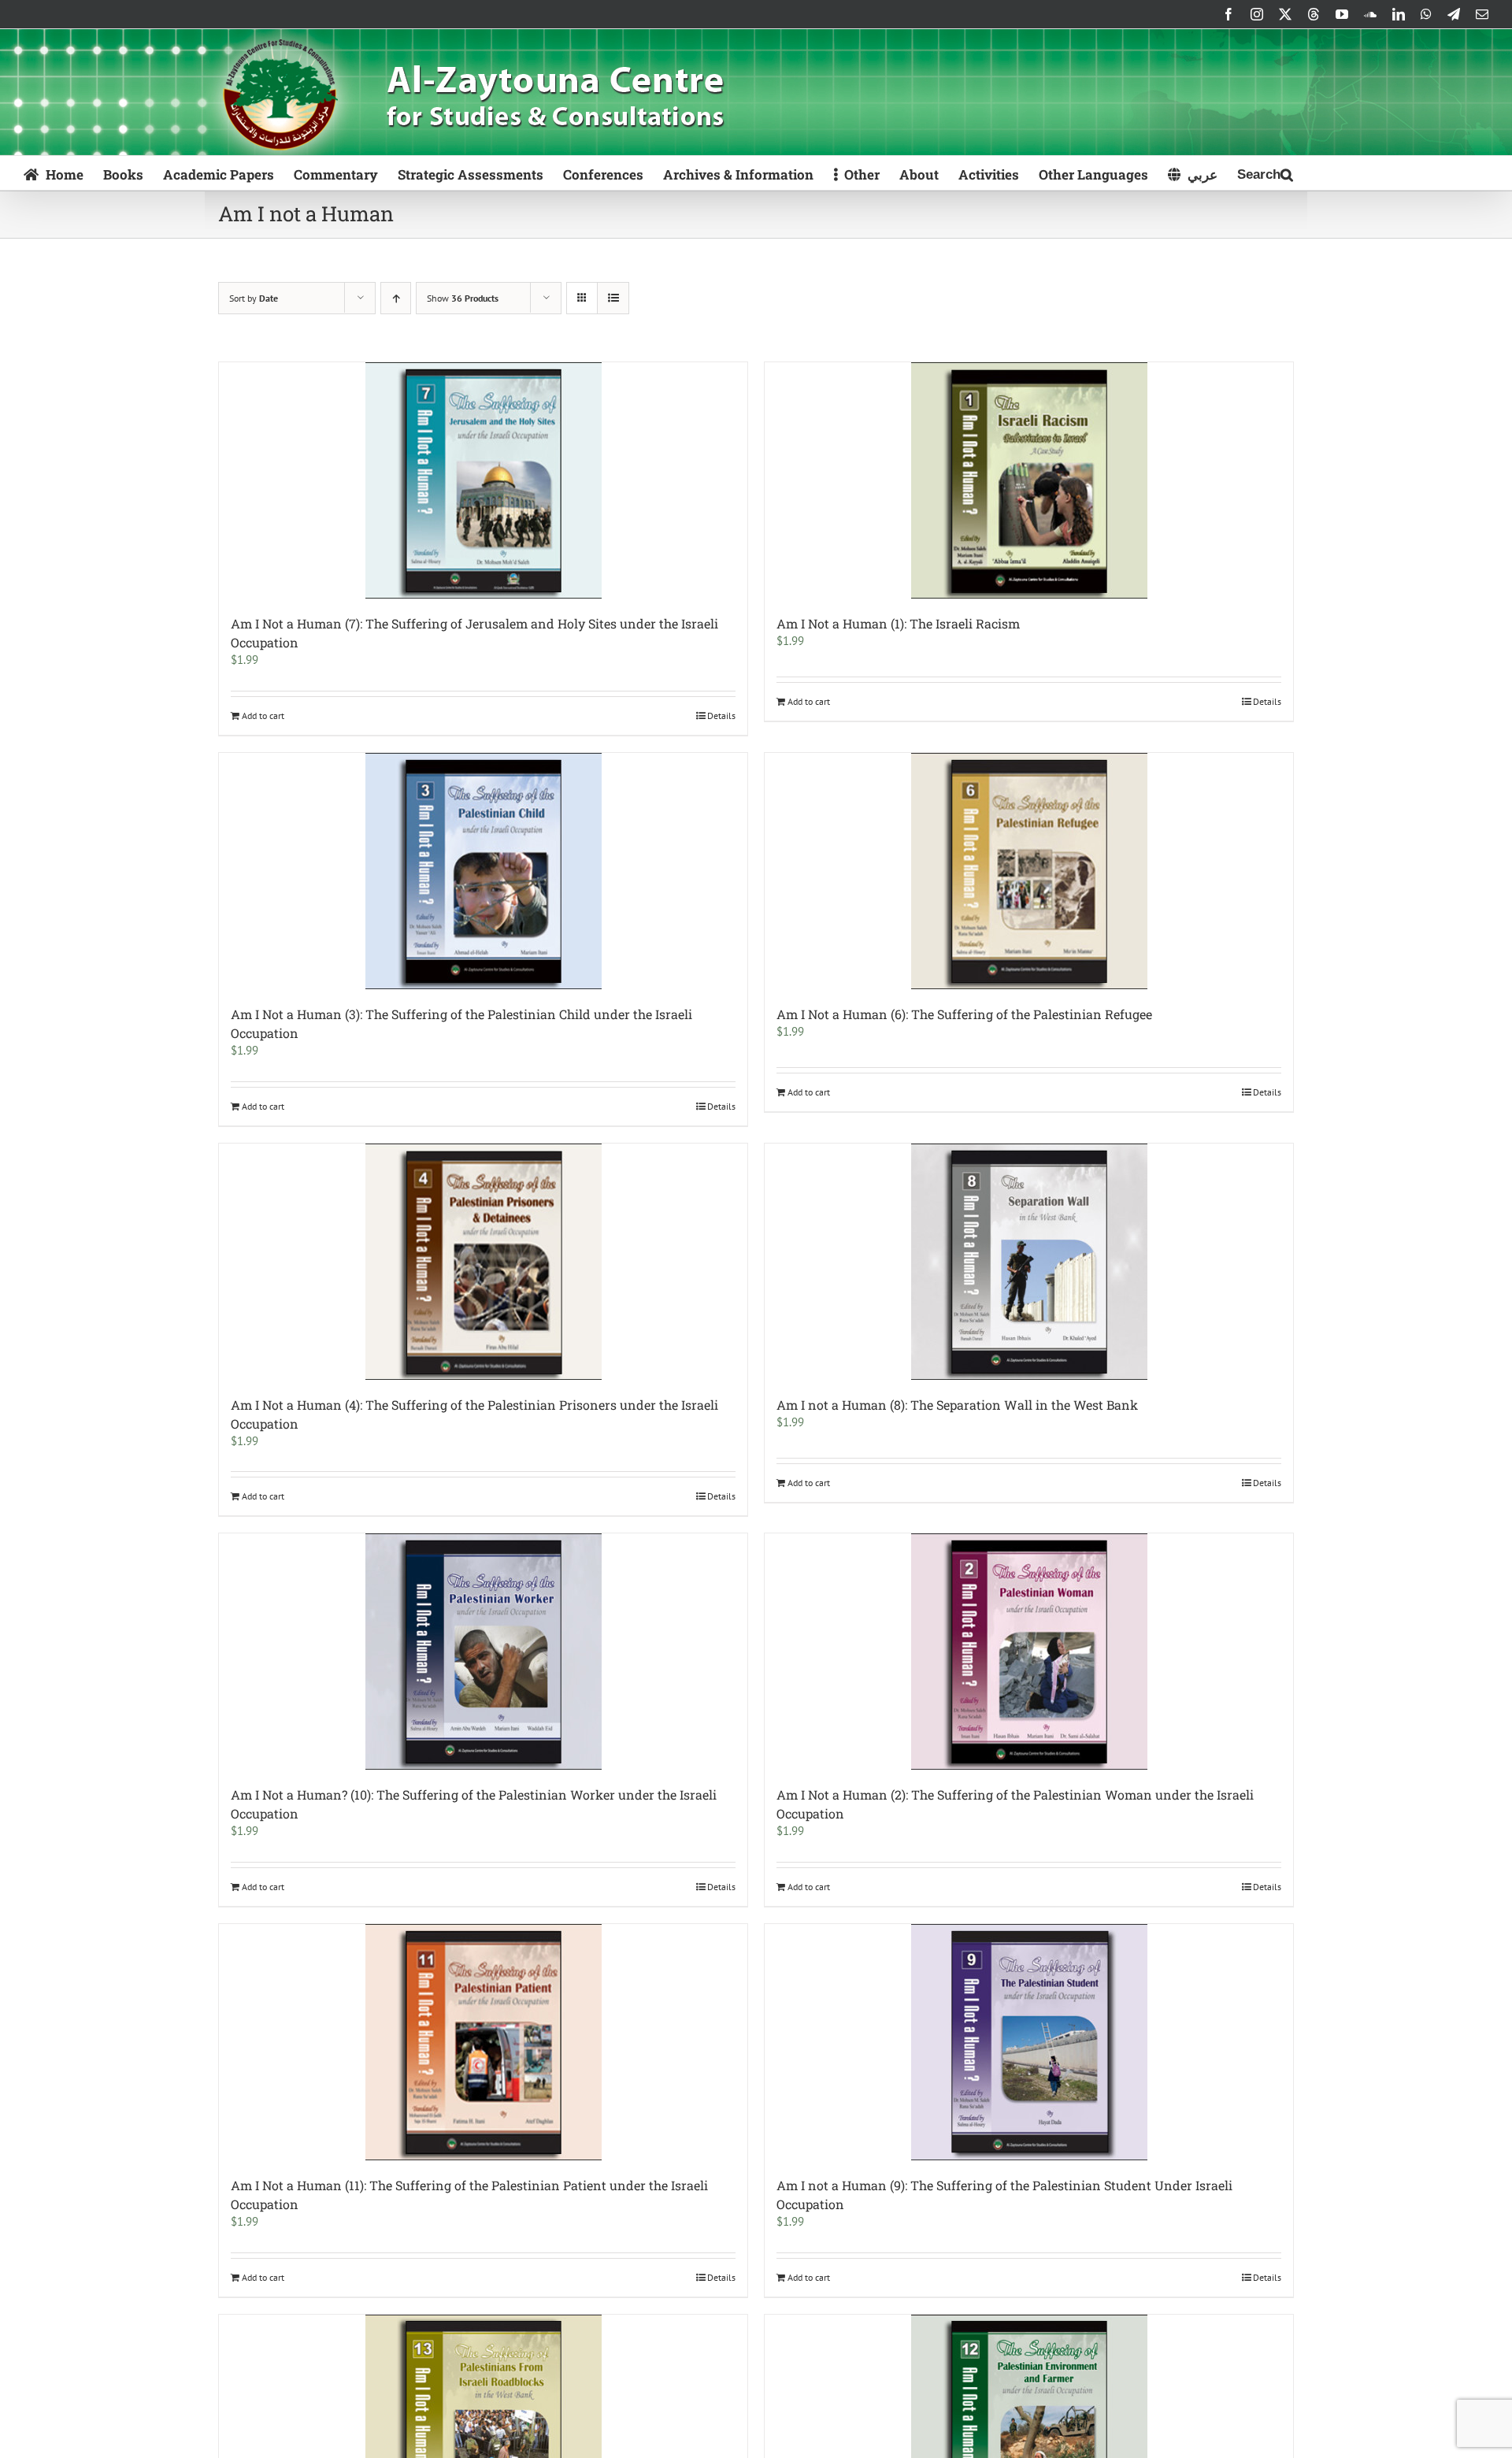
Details (721, 716)
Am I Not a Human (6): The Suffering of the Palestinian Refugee (964, 1014)
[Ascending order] (396, 298)
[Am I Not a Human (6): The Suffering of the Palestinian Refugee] (1029, 871)
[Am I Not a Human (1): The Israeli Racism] (1029, 480)
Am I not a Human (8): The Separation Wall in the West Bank (957, 1405)
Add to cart (263, 716)
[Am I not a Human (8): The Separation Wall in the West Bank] (1029, 1262)
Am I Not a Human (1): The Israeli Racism (898, 623)
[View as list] (613, 298)
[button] (1265, 173)
